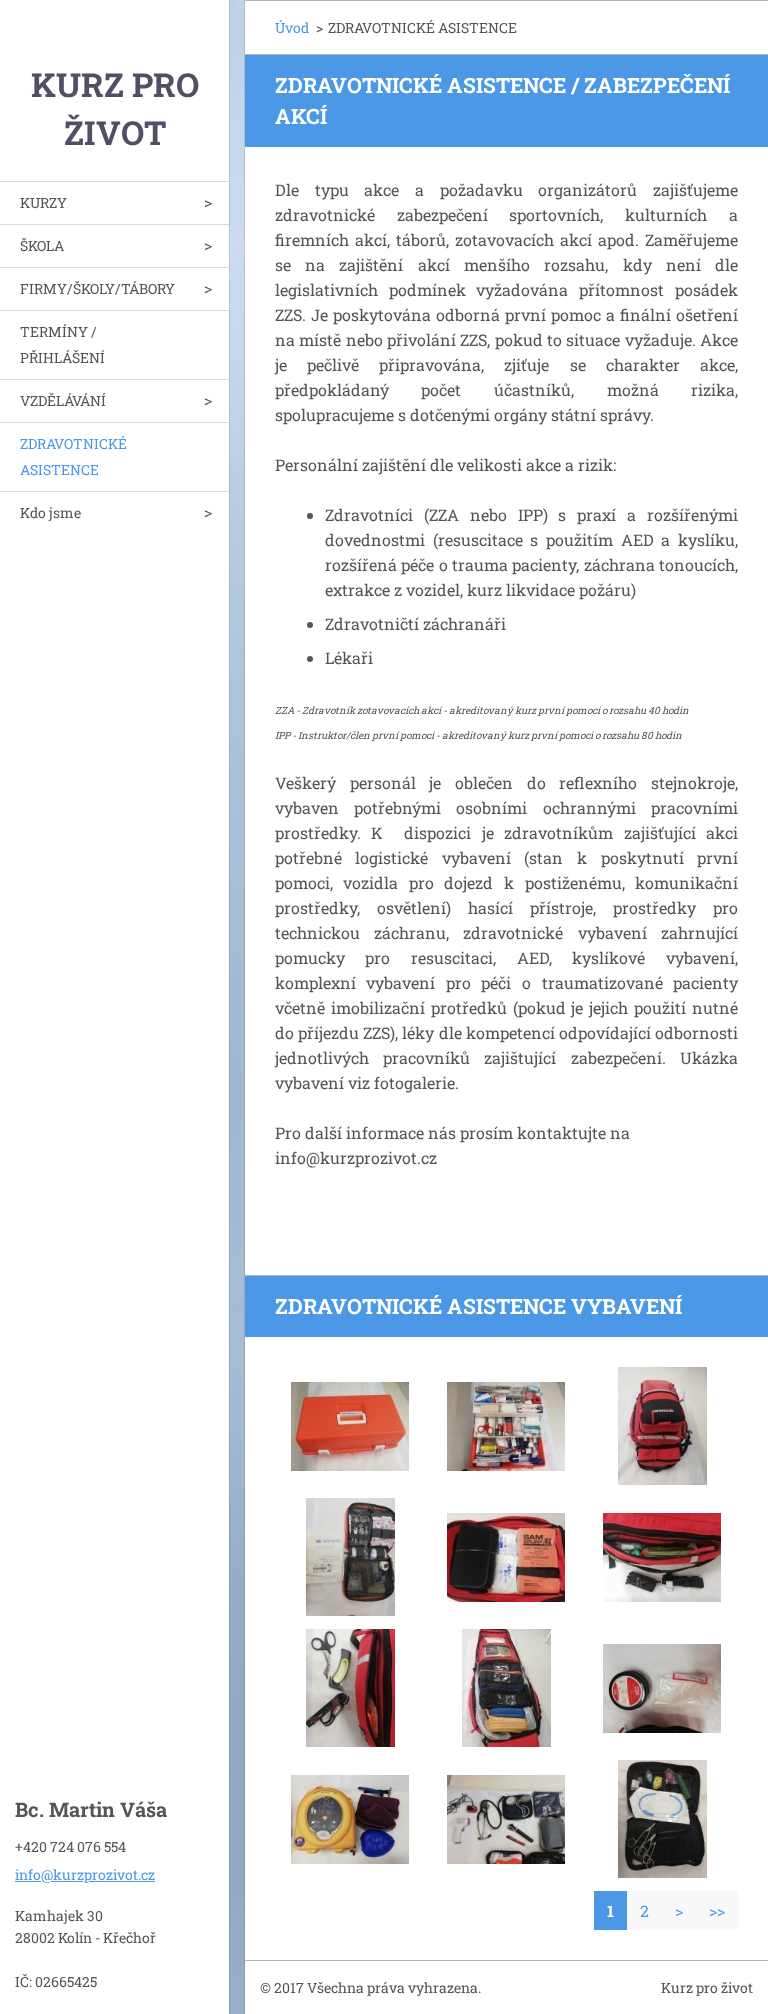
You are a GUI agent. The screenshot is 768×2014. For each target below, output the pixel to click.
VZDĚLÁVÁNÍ (63, 400)
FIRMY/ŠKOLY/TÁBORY (97, 288)
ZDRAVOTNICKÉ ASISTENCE (73, 456)
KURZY (43, 202)
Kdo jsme (50, 512)
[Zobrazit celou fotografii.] (350, 1426)
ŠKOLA (42, 245)
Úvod (292, 27)
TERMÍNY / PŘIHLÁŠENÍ (62, 344)
